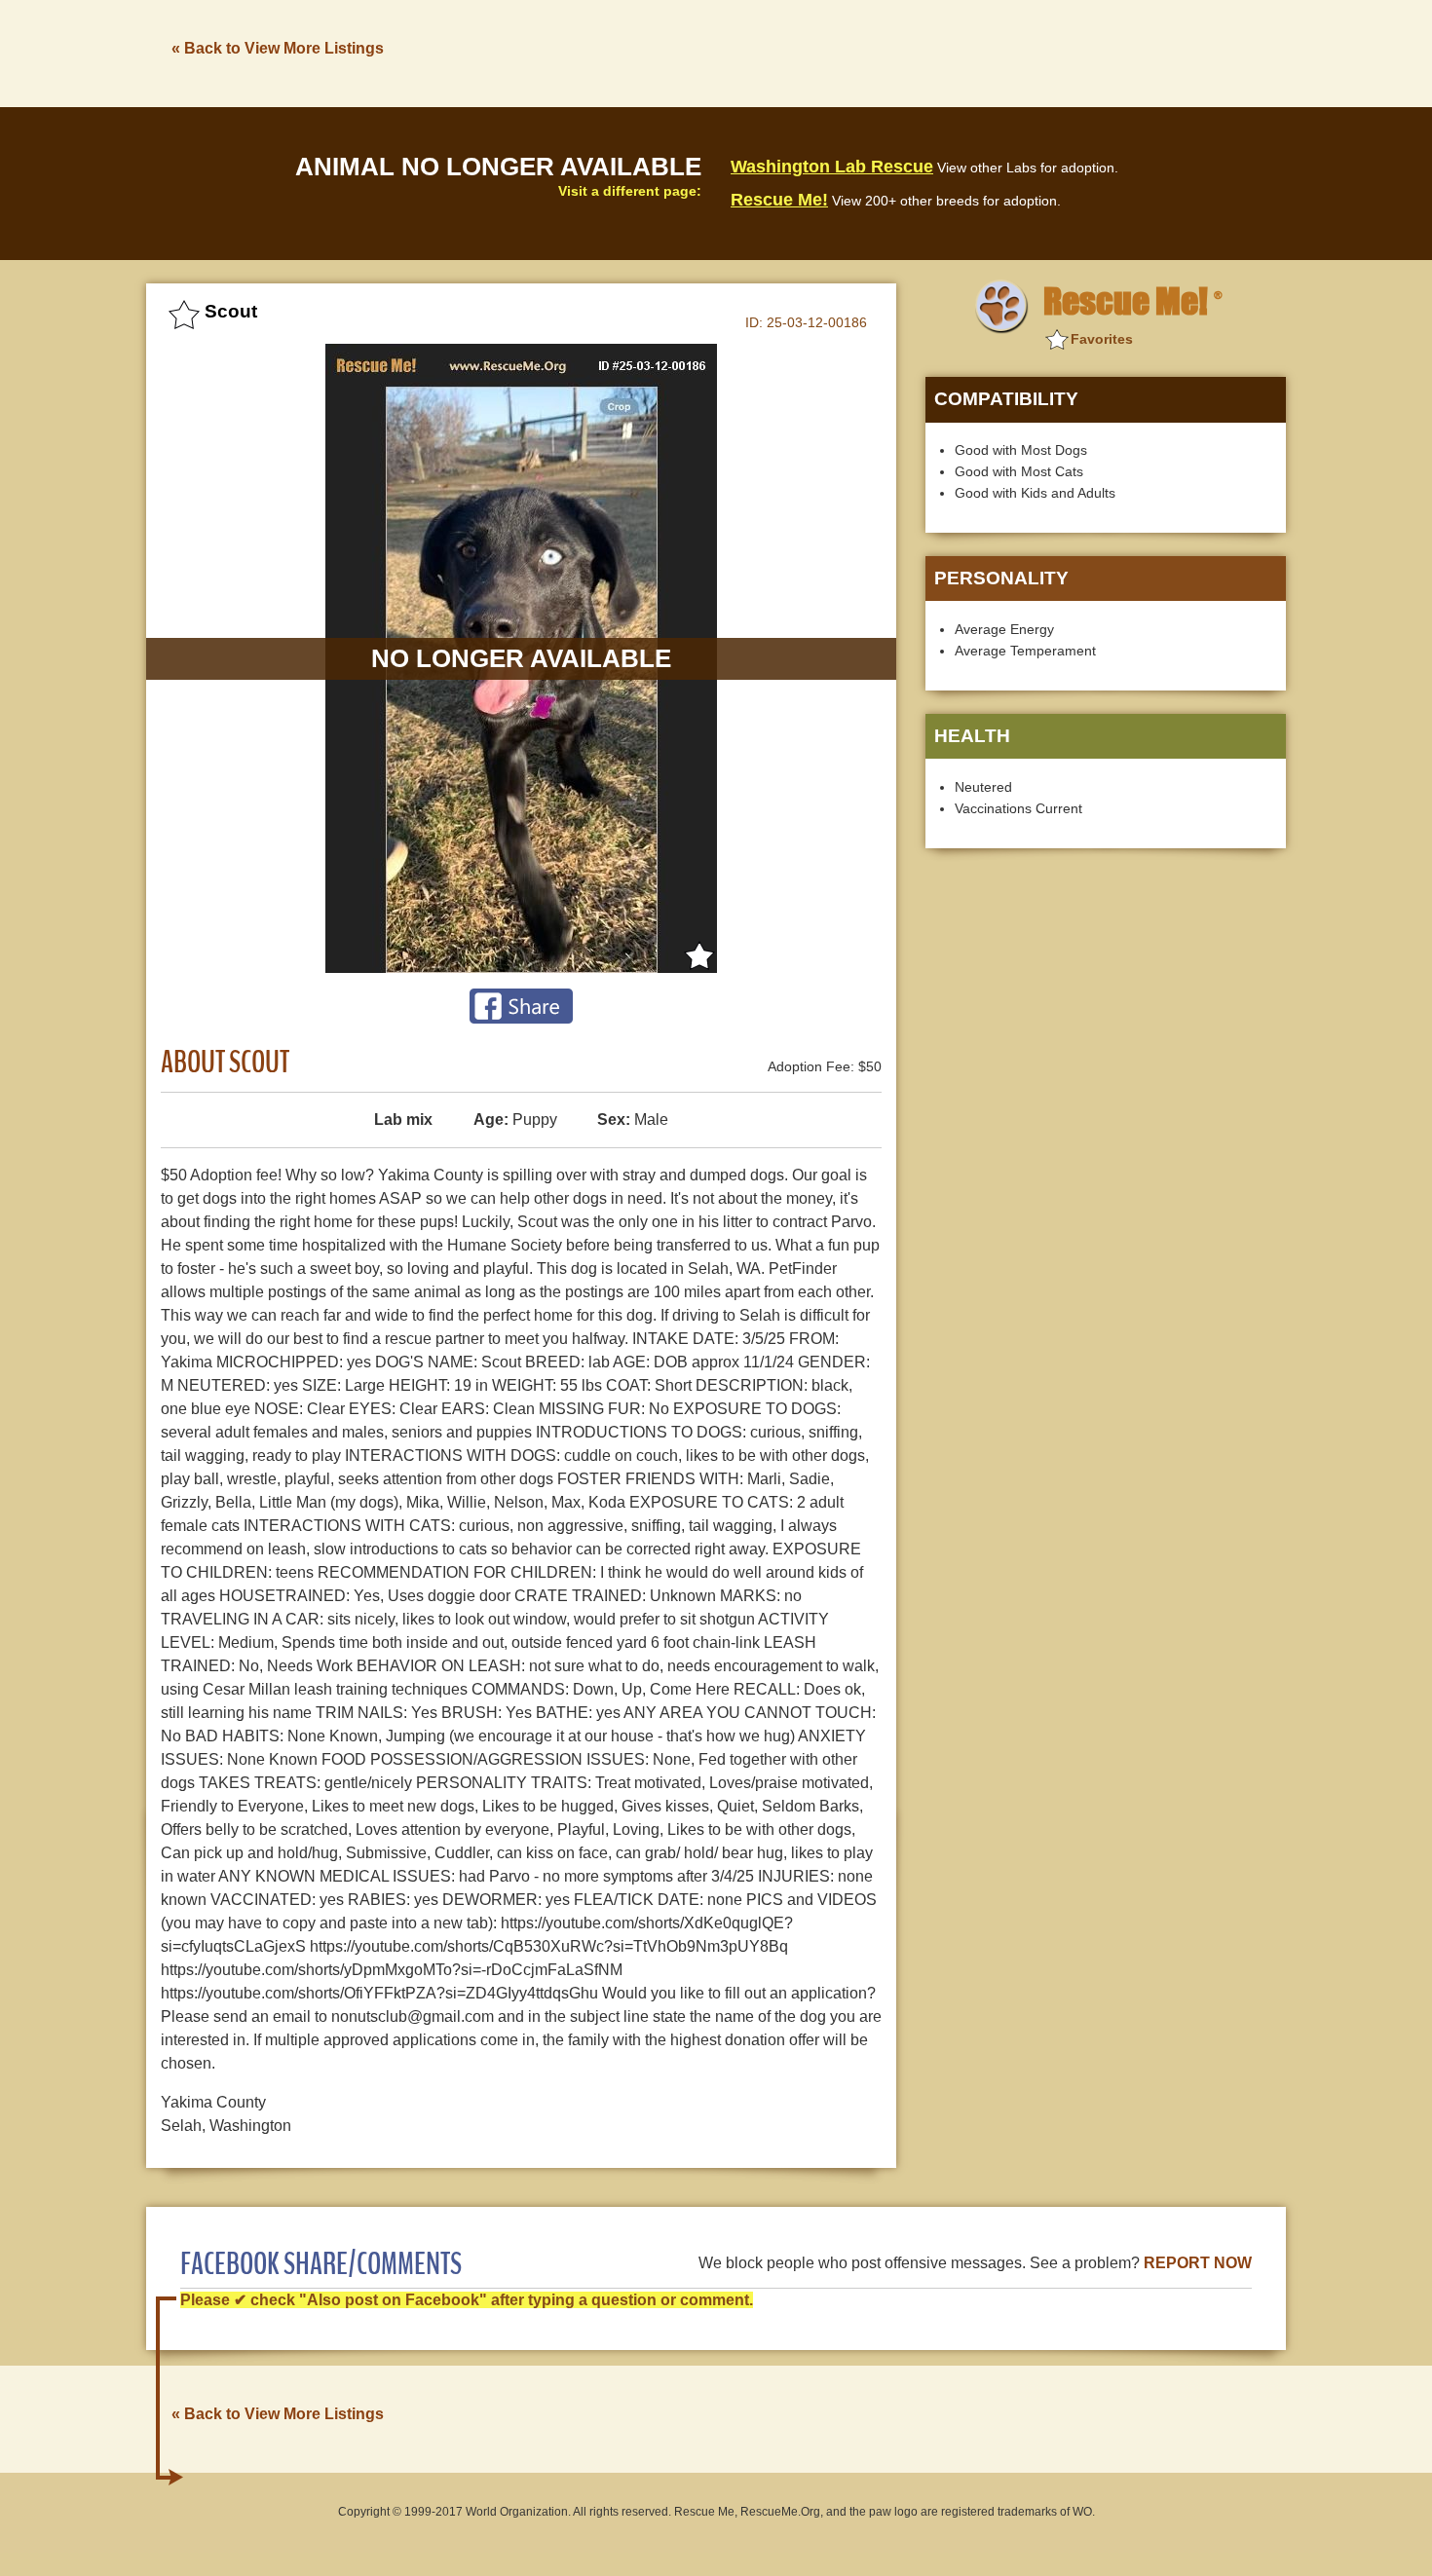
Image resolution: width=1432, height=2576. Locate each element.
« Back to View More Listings (278, 48)
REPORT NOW (1198, 2263)
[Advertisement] (931, 52)
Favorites (1102, 339)
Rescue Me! (779, 200)
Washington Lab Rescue (832, 167)
